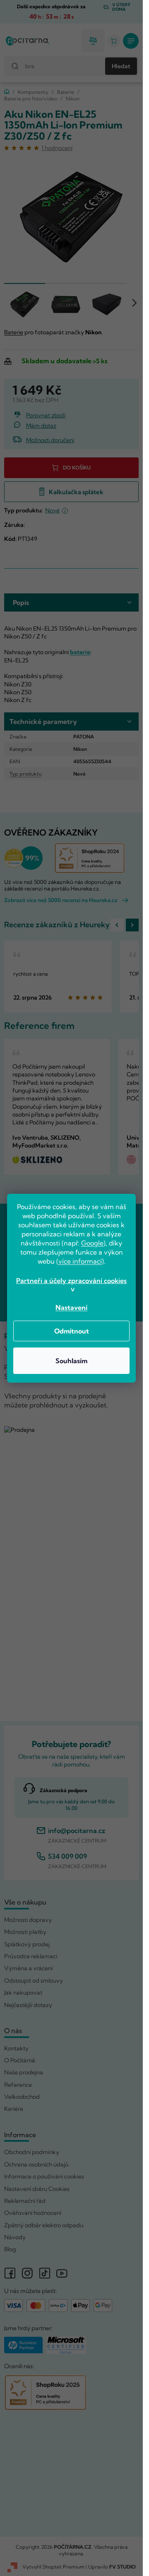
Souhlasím (71, 1361)
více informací (80, 1261)
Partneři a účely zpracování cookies (71, 1281)
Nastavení (71, 1307)
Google (92, 1243)
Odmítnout (72, 1331)
